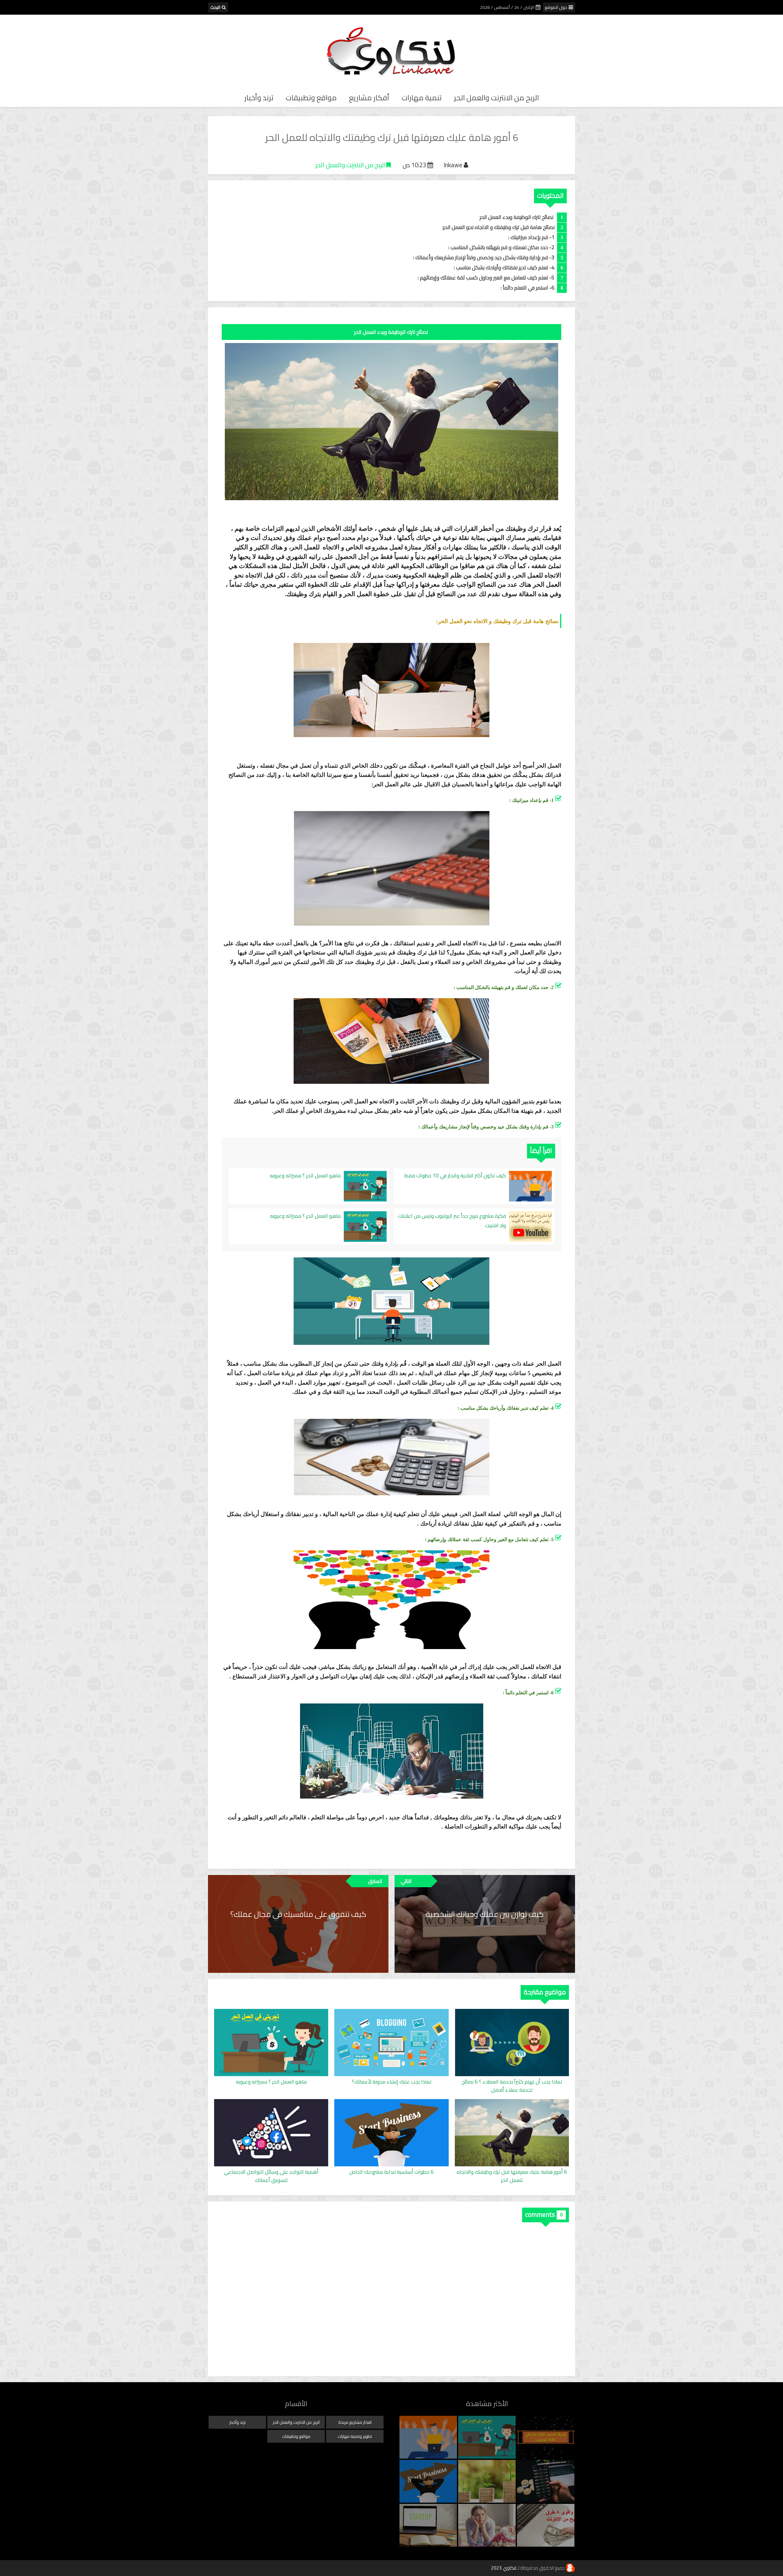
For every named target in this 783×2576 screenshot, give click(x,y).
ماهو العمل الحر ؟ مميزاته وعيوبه (305, 1176)
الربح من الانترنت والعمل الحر (496, 98)
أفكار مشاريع (369, 98)
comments (540, 2214)
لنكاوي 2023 (504, 2568)
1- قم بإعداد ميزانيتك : (531, 237)
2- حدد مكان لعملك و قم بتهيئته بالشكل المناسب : (501, 247)
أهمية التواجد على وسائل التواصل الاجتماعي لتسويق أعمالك (271, 2176)
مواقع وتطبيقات (311, 98)
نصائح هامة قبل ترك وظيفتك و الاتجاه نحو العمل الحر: (498, 227)
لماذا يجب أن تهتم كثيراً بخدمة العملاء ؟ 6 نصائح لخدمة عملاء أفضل (512, 2086)
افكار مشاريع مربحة (355, 2422)
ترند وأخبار (259, 98)
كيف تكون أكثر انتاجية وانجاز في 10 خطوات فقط (455, 1176)
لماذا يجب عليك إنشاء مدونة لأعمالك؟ (392, 2082)
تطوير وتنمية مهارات (355, 2436)
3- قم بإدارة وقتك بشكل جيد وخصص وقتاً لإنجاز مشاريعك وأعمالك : (484, 257)
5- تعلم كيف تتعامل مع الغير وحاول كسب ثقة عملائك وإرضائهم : (486, 278)
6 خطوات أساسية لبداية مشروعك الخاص (391, 2172)
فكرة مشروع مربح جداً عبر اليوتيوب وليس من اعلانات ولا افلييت (452, 1221)
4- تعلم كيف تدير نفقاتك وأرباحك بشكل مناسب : (504, 268)
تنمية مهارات (422, 98)
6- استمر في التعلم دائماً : (528, 288)
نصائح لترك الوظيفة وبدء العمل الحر (517, 217)
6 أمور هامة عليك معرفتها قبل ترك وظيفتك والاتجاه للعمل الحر (512, 2176)
